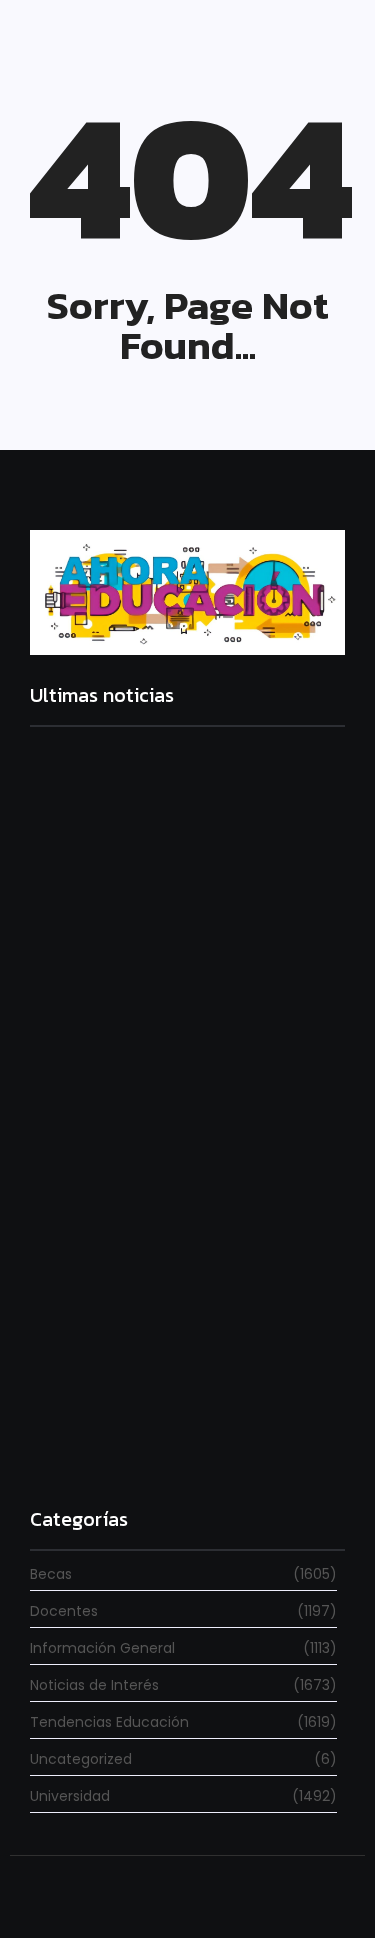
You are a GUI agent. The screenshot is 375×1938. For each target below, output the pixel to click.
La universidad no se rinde (127, 938)
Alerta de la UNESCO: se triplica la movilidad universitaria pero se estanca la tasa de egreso (184, 1206)
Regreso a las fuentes (109, 1447)
